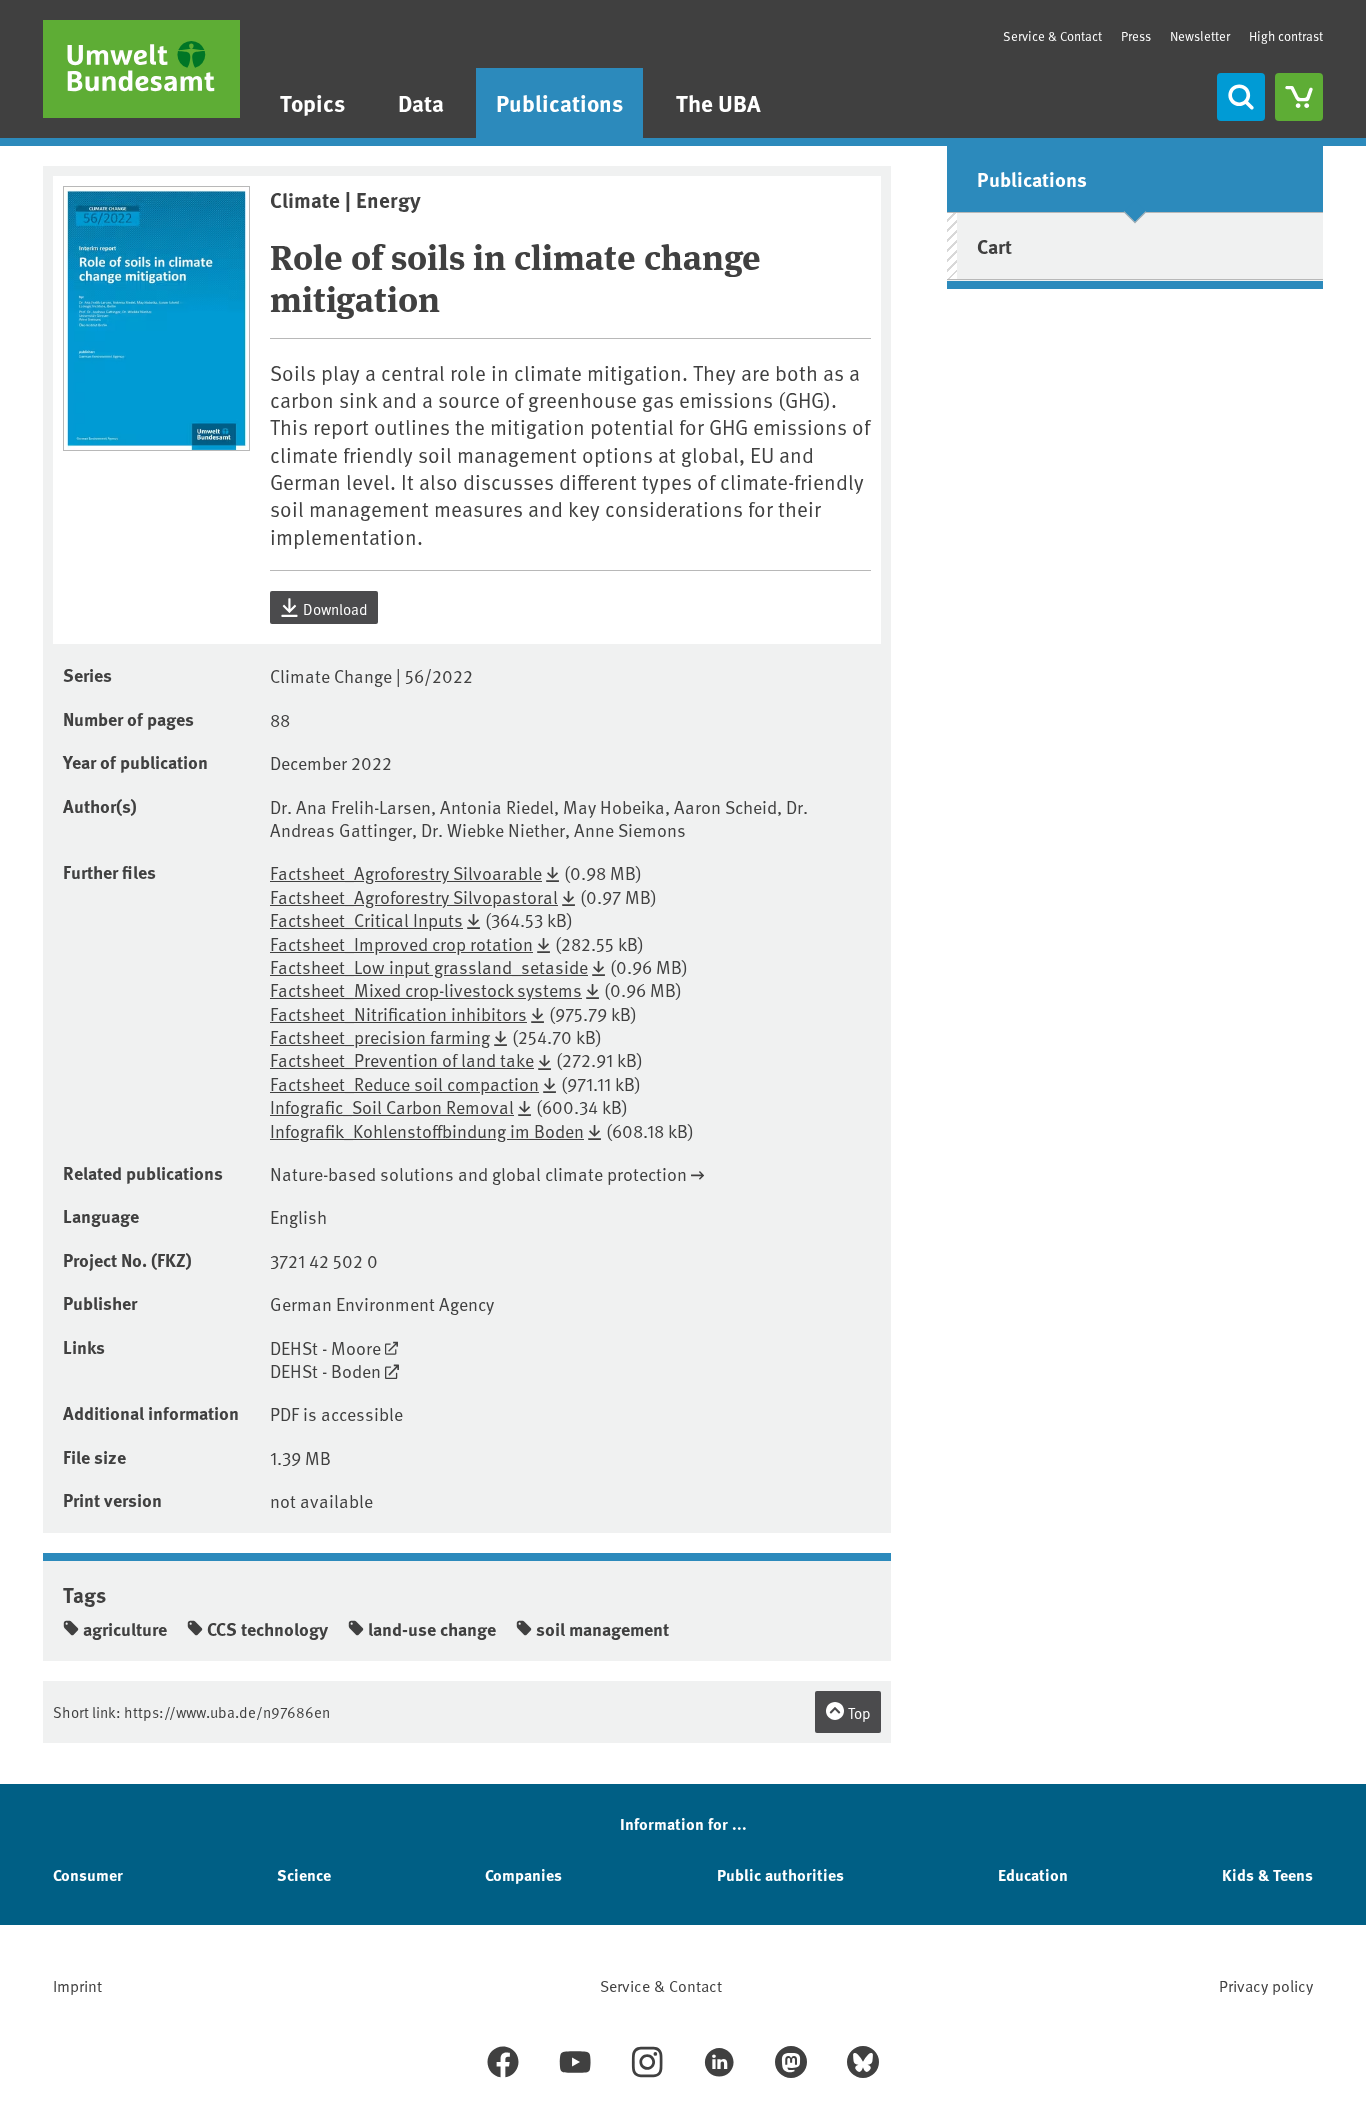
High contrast (1286, 36)
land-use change (432, 1629)
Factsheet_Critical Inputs (366, 919)
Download (334, 608)
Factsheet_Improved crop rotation (401, 943)
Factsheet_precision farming (380, 1036)
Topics (312, 102)
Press (1136, 36)
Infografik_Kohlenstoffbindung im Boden (427, 1130)
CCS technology (267, 1629)
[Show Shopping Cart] (1299, 97)
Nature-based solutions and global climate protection (478, 1173)
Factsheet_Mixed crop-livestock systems (426, 989)
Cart (994, 245)
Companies (523, 1874)
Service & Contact (1052, 36)
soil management (602, 1629)
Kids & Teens (1267, 1874)
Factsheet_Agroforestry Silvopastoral (414, 896)
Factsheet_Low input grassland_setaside (429, 966)
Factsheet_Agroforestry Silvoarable (406, 872)
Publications (559, 102)
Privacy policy (1266, 1985)
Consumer (88, 1874)
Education (1033, 1874)
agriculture (125, 1629)
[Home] (141, 69)
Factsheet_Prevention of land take (402, 1059)
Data (421, 102)
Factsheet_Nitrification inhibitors (398, 1013)
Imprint (77, 1985)
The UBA (718, 102)
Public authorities (780, 1874)
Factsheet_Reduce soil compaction (404, 1083)
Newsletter (1200, 36)
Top (858, 1712)
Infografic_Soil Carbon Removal (392, 1106)
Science (304, 1874)
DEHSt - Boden (325, 1370)
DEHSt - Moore (325, 1347)
